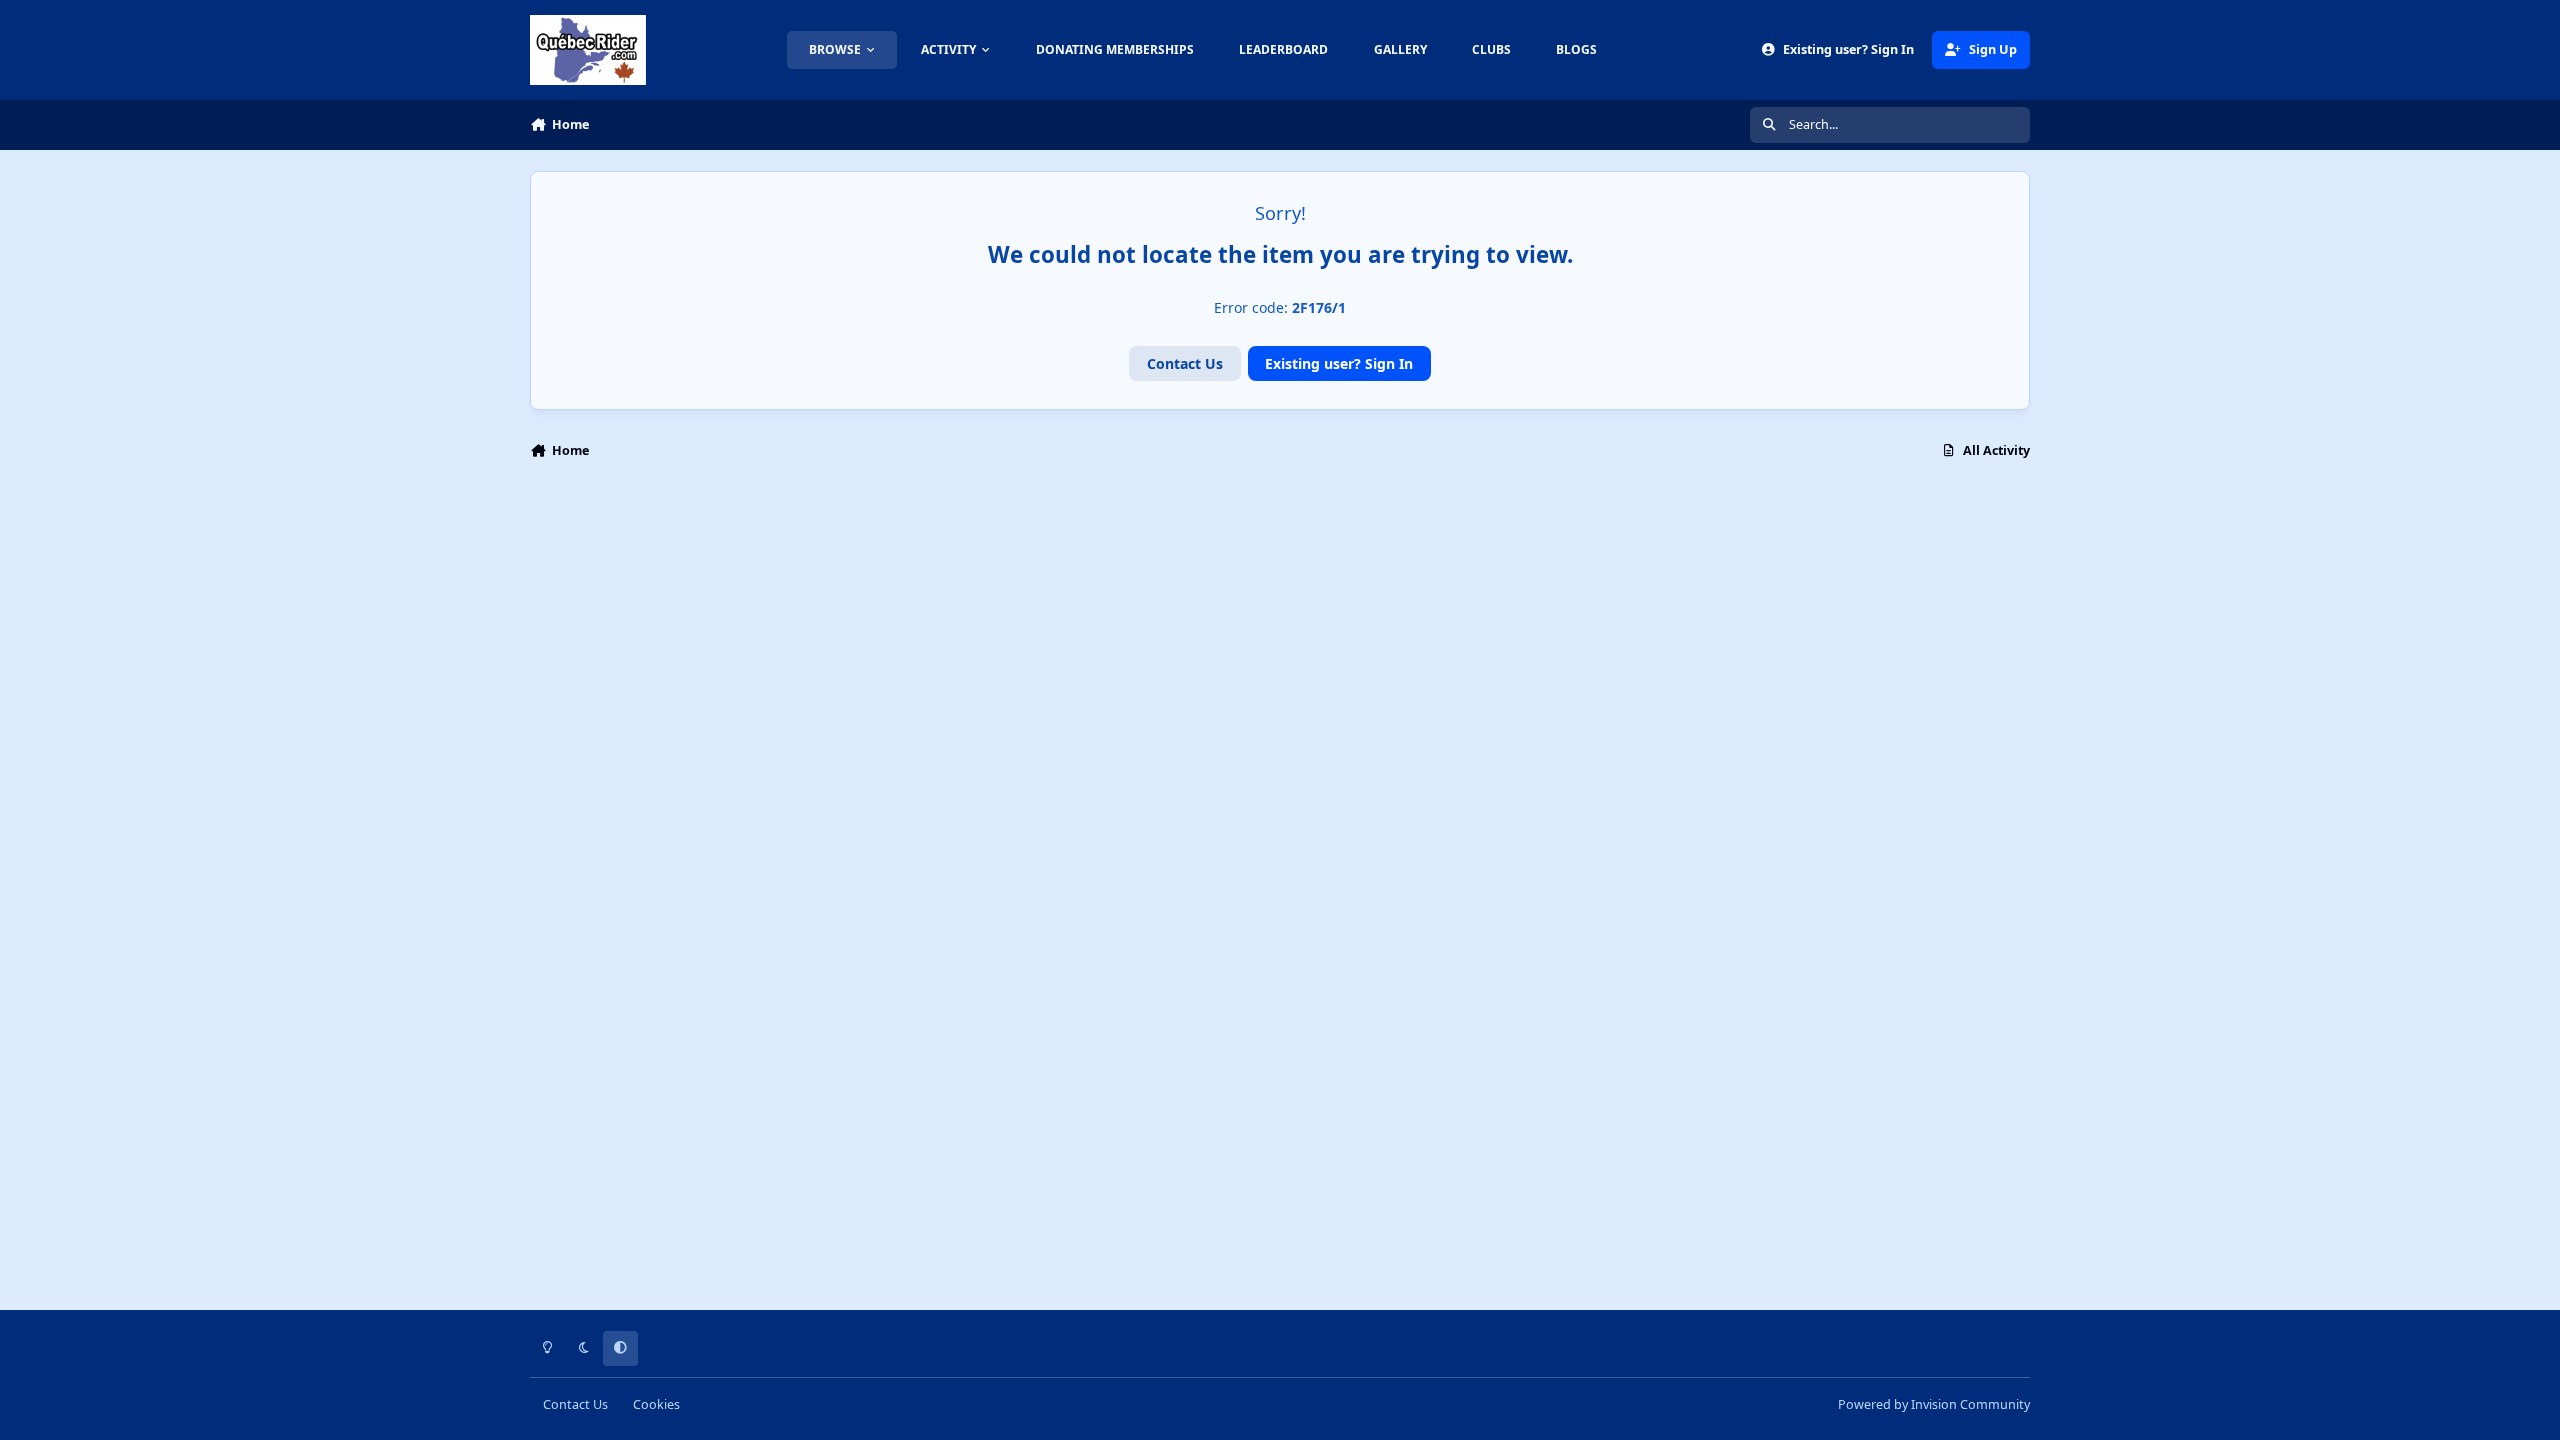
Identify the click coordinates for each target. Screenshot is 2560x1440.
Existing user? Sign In (1339, 363)
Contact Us (1185, 363)
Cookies (656, 1404)
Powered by (1934, 1404)
